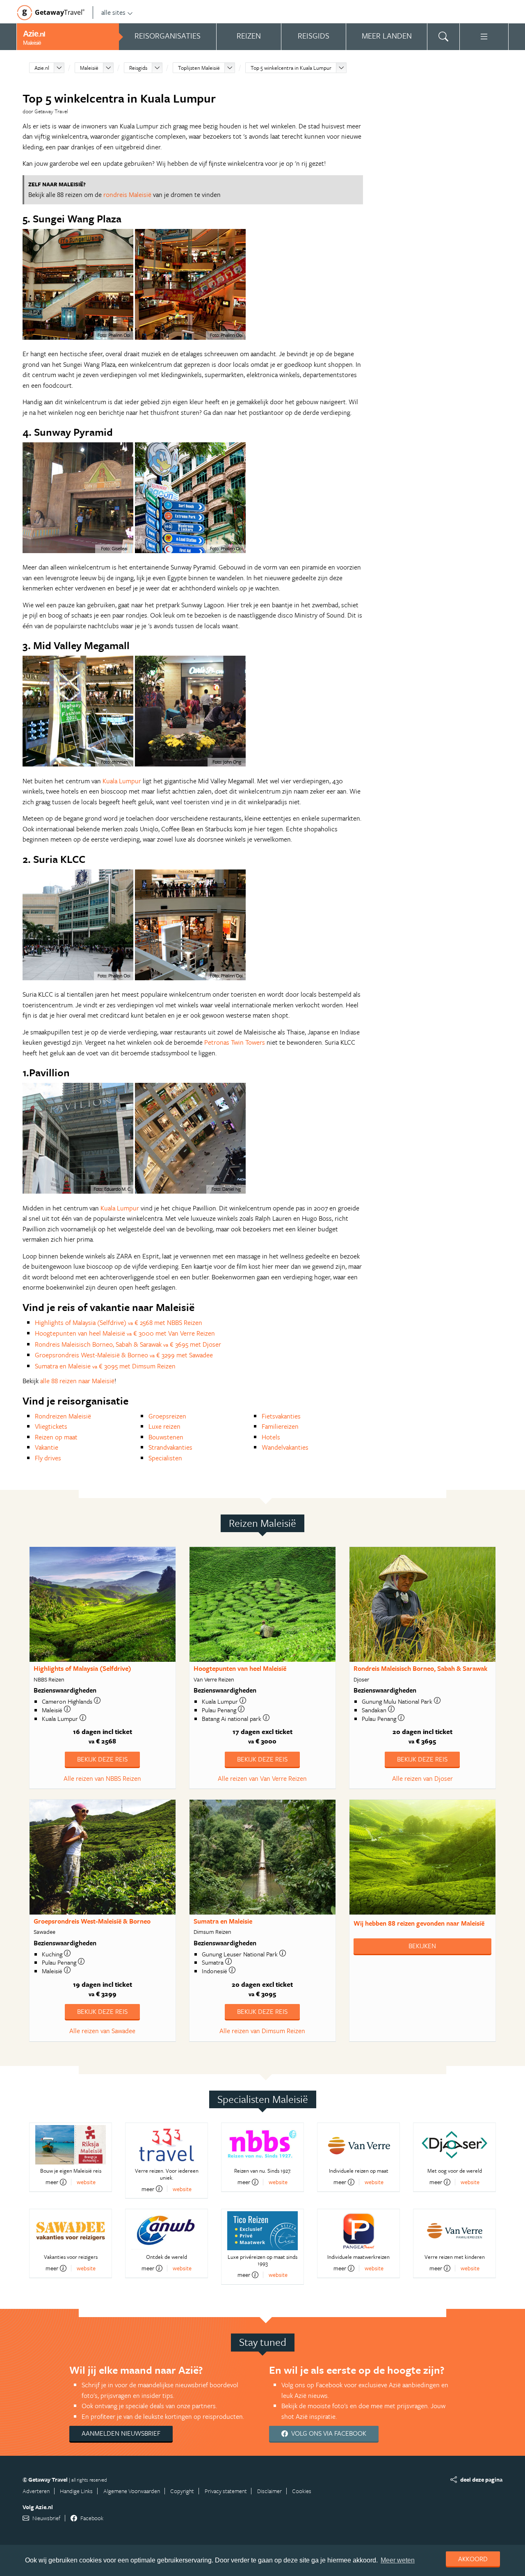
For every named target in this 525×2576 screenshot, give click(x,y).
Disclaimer (269, 2491)
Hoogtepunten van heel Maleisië (240, 1668)
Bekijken (422, 1946)
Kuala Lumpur (122, 781)
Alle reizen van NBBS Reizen (102, 1778)
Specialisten (165, 1458)
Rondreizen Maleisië (63, 1416)
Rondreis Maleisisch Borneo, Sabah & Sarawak (420, 1668)
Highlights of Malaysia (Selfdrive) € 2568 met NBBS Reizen (119, 1322)
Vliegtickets (51, 1426)
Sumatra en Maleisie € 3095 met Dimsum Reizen (105, 1366)
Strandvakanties (170, 1447)
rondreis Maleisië (127, 194)
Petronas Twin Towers (235, 1042)
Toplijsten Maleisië (199, 68)
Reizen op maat (56, 1437)
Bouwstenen (166, 1437)
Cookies (302, 2491)
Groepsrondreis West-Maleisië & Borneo (92, 1921)
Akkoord (473, 2559)
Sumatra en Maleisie (223, 1921)
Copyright (182, 2491)
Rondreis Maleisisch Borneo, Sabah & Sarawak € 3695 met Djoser (128, 1344)
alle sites (113, 12)
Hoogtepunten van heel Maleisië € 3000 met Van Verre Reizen (125, 1333)
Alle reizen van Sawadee (102, 2031)
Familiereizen (280, 1426)
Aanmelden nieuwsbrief (121, 2433)
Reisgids (138, 68)
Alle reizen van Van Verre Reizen (262, 1778)
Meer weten (398, 2560)
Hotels (271, 1437)
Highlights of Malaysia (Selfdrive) (82, 1668)
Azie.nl (42, 68)
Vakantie (47, 1447)
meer (52, 2182)
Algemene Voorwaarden (132, 2491)
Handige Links (76, 2491)
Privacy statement (226, 2491)
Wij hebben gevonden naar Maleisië (419, 1923)
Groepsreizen (167, 1416)
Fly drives (48, 1458)
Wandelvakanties (285, 1447)
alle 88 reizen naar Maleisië (77, 1381)
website (86, 2182)
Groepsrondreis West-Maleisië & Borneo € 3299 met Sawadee (124, 1355)
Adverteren (36, 2491)
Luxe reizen (164, 1426)
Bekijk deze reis (102, 1759)
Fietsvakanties (281, 1416)
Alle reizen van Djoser (422, 1778)
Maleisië (89, 68)
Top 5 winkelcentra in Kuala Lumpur (291, 68)
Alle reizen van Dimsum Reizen (262, 2031)
